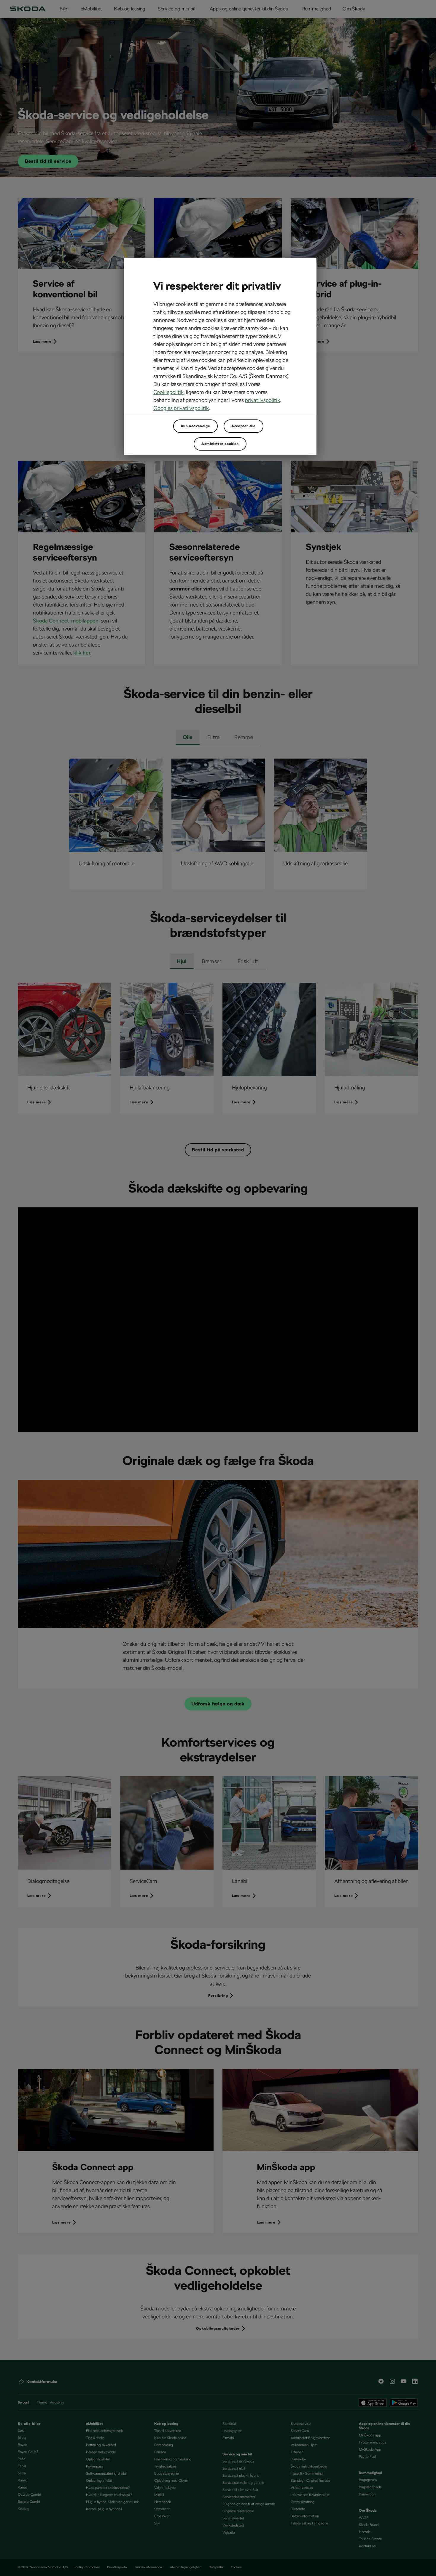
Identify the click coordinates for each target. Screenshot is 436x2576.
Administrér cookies (220, 444)
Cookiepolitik (168, 392)
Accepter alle (244, 426)
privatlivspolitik (262, 400)
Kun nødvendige (195, 426)
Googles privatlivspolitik (181, 408)
